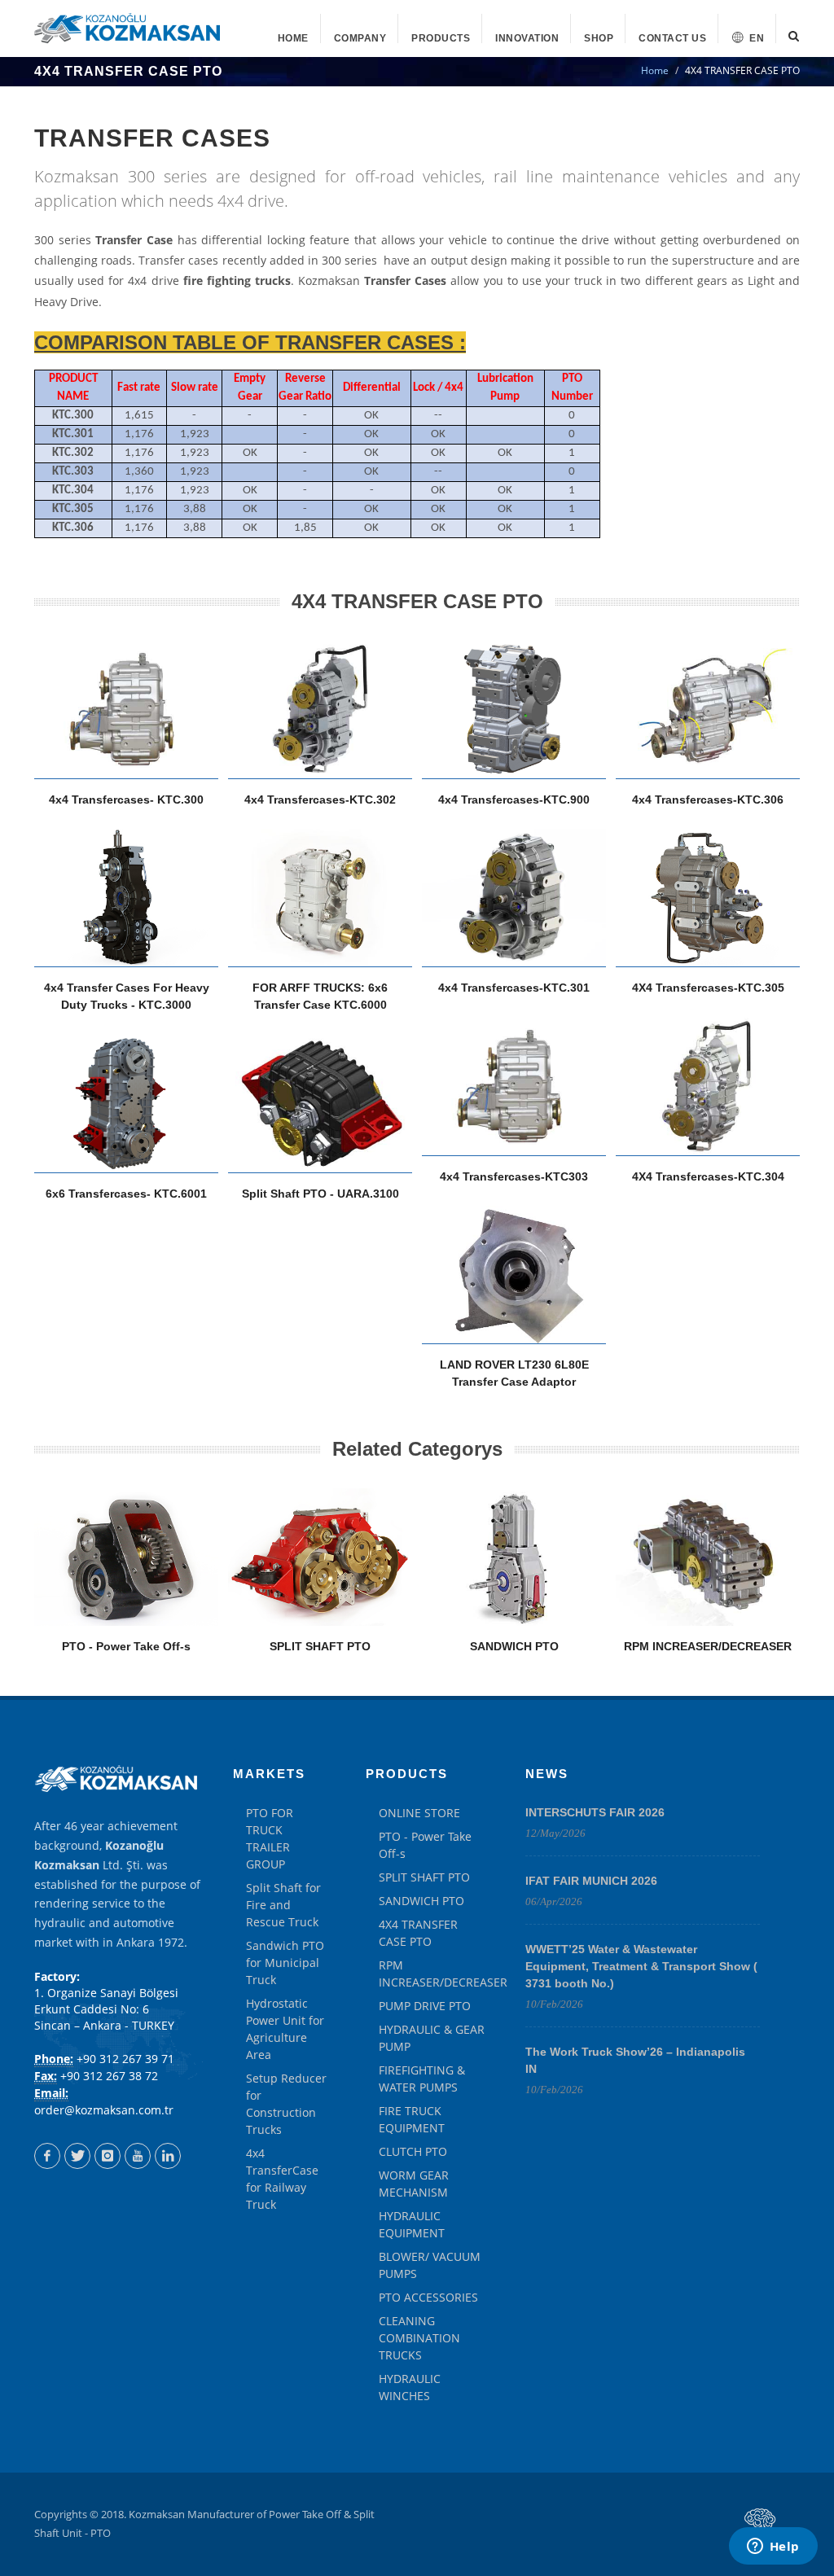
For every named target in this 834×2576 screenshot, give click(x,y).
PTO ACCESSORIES (428, 2297)
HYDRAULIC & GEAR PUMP (432, 2038)
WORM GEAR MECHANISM (414, 2184)
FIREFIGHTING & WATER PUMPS (422, 2079)
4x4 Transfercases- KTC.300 (126, 800)
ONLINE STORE (419, 1813)
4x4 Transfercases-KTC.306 (708, 800)
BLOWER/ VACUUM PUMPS (430, 2265)
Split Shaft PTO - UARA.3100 (320, 1194)
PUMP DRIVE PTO (425, 2006)
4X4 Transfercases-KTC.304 (708, 1176)
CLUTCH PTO (413, 2151)
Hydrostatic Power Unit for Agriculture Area (285, 2029)
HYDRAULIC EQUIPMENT (412, 2224)
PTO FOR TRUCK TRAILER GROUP (270, 1838)
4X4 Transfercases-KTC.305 (708, 988)
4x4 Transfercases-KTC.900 (514, 800)
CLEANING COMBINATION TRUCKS (419, 2338)
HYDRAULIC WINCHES (410, 2387)
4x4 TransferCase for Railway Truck (282, 2179)
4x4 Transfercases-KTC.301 (514, 988)
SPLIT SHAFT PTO (320, 1646)
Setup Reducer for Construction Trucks (286, 2104)
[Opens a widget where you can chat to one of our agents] (773, 2548)
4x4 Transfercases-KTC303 (514, 1176)
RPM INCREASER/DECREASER (708, 1646)
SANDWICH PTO (514, 1646)
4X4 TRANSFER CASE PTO (418, 1933)
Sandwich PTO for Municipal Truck (285, 1963)
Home (655, 70)
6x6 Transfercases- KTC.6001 (126, 1194)
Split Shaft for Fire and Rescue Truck (283, 1905)
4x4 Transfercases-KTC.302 (320, 800)
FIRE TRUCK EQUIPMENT (412, 2119)
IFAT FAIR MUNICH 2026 (591, 1881)
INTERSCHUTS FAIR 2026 (595, 1812)
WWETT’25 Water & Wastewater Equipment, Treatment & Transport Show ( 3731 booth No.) (641, 1966)
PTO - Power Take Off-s (126, 1646)
